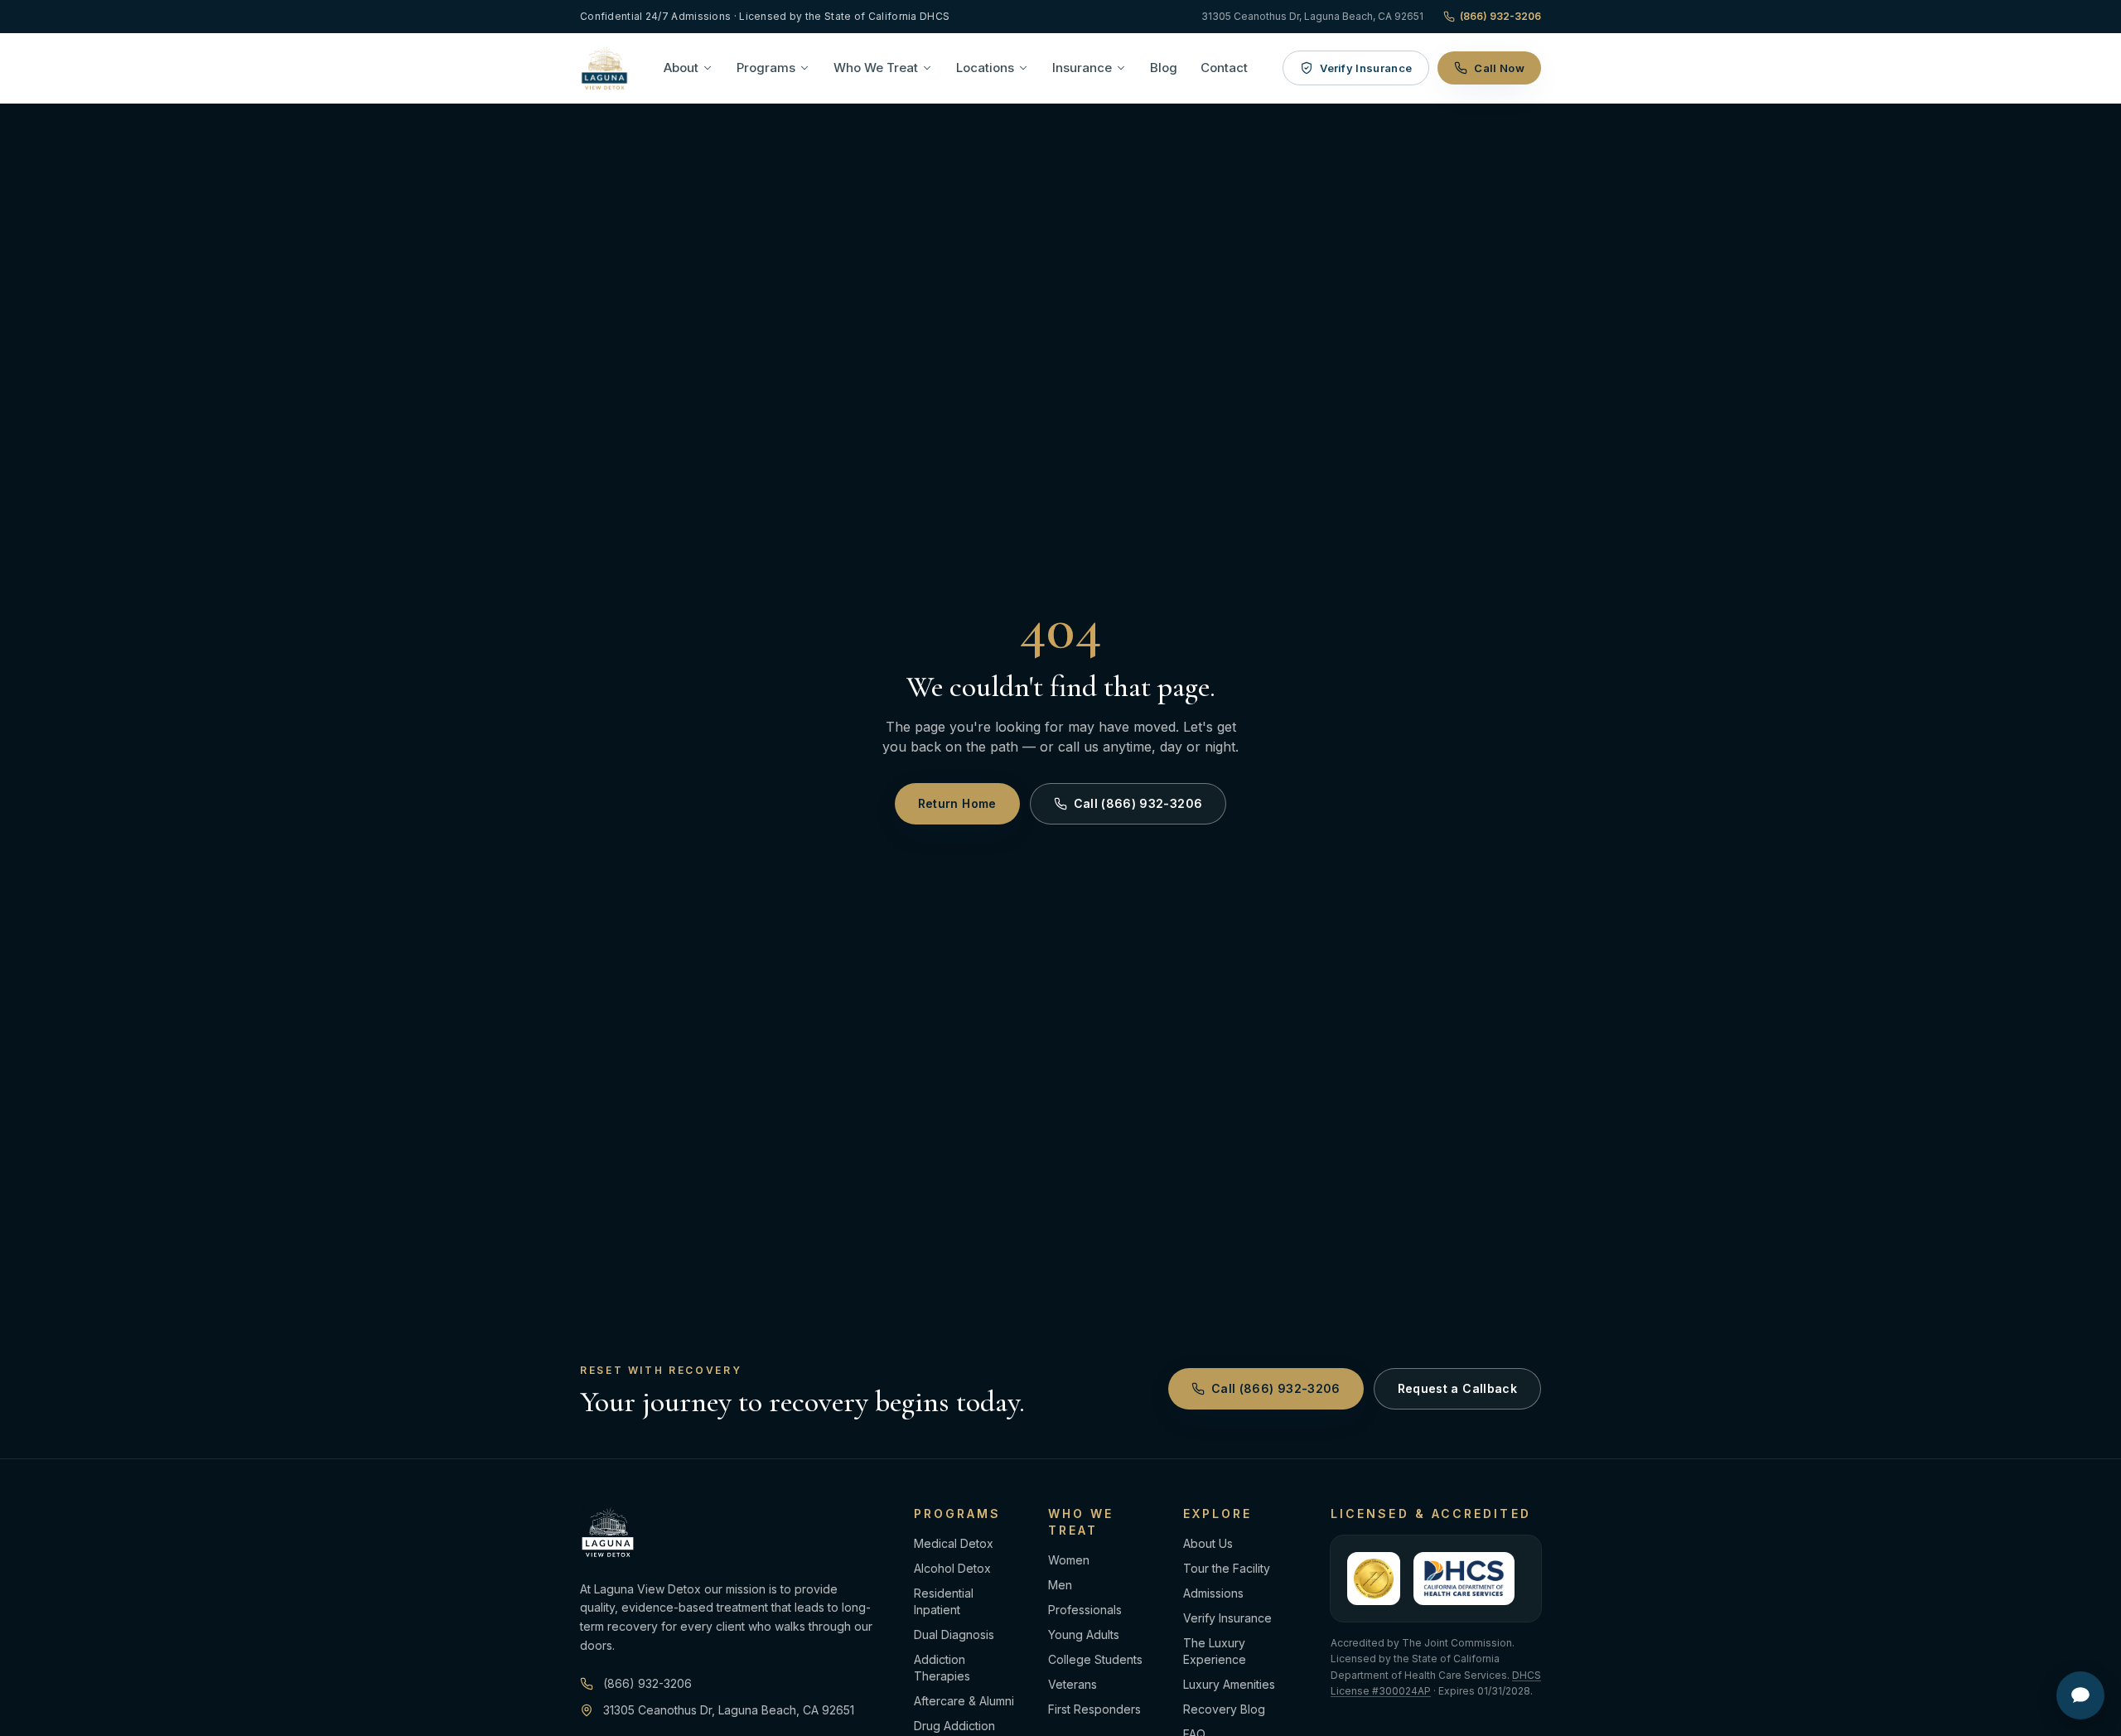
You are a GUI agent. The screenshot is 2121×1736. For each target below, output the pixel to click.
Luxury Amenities (1229, 1684)
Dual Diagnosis (954, 1634)
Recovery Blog (1224, 1709)
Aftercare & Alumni (964, 1701)
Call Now (1499, 68)
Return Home (957, 803)
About (681, 68)
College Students (1095, 1659)
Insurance (1082, 68)
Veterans (1073, 1684)
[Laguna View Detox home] (604, 68)
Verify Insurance (1366, 68)
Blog (1164, 68)
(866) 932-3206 (1500, 16)
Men (1060, 1585)
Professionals (1085, 1610)
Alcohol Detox (952, 1568)
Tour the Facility (1227, 1568)
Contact (1224, 68)
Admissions (1213, 1593)
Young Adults (1084, 1634)
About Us (1208, 1543)
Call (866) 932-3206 (1138, 803)
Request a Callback (1457, 1388)
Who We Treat (876, 68)
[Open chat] (2080, 1695)
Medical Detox (954, 1543)
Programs (766, 68)
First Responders (1094, 1709)
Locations (985, 68)
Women (1069, 1560)
